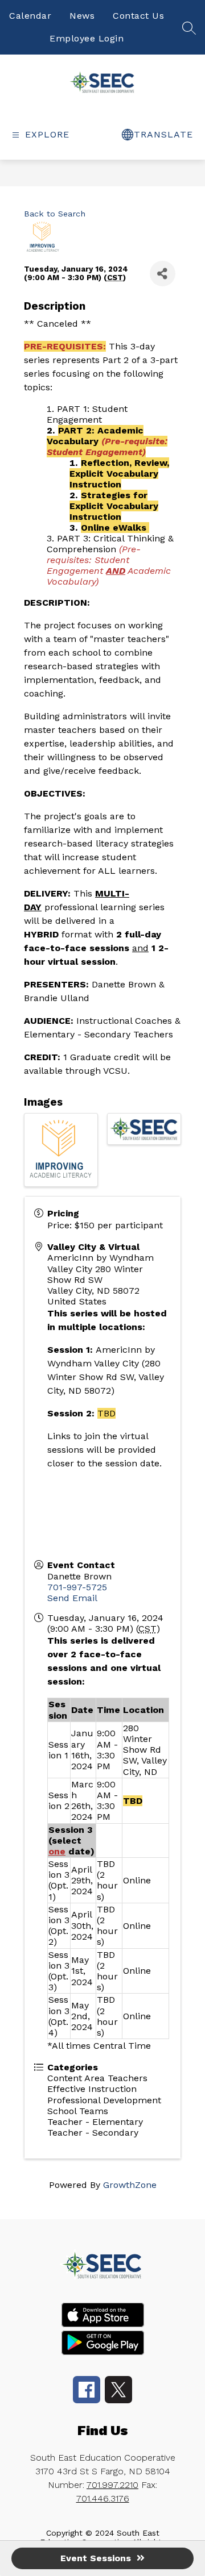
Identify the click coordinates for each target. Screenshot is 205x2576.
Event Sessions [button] (96, 2558)
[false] (189, 32)
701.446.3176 (103, 2498)
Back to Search (55, 214)
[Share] (163, 274)
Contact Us (138, 16)
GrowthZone (130, 2185)
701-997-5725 (77, 1587)
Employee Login (87, 38)
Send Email (72, 1598)
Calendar (30, 16)
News (82, 16)
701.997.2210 (112, 2485)
